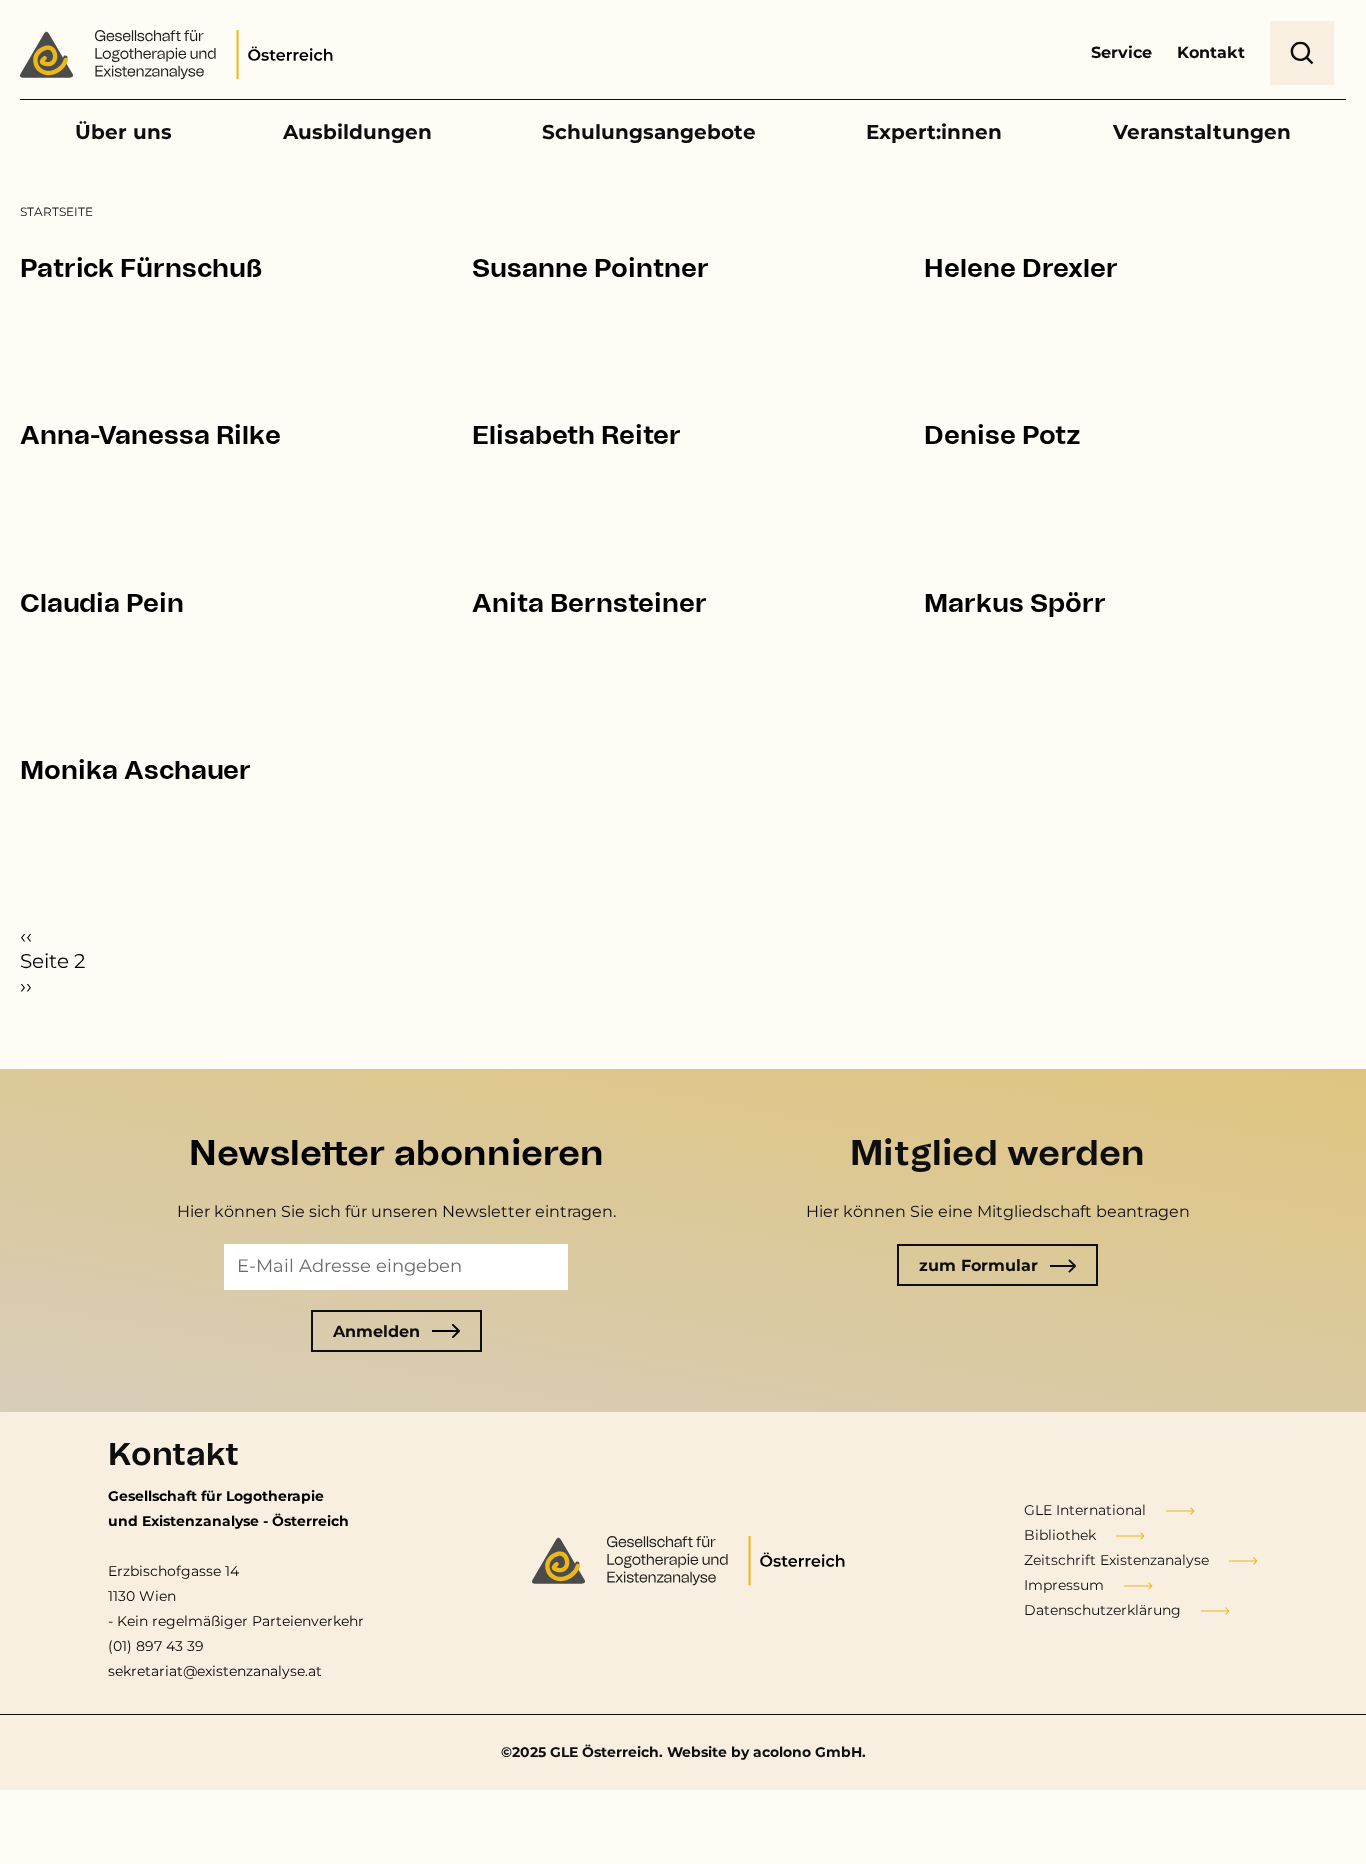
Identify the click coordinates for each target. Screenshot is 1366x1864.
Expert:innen (934, 132)
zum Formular (978, 1265)
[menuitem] (56, 211)
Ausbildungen (357, 132)
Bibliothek (1060, 1535)
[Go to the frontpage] (182, 58)
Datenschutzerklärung (1102, 1610)
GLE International (1085, 1510)
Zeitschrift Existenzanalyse (1116, 1560)
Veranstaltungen (1202, 132)
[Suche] (1302, 53)
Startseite (56, 211)
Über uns (123, 132)
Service (1121, 52)
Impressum (1064, 1585)
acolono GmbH (807, 1752)
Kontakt (1211, 52)
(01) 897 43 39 (156, 1646)
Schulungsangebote (649, 132)
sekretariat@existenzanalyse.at (215, 1671)
